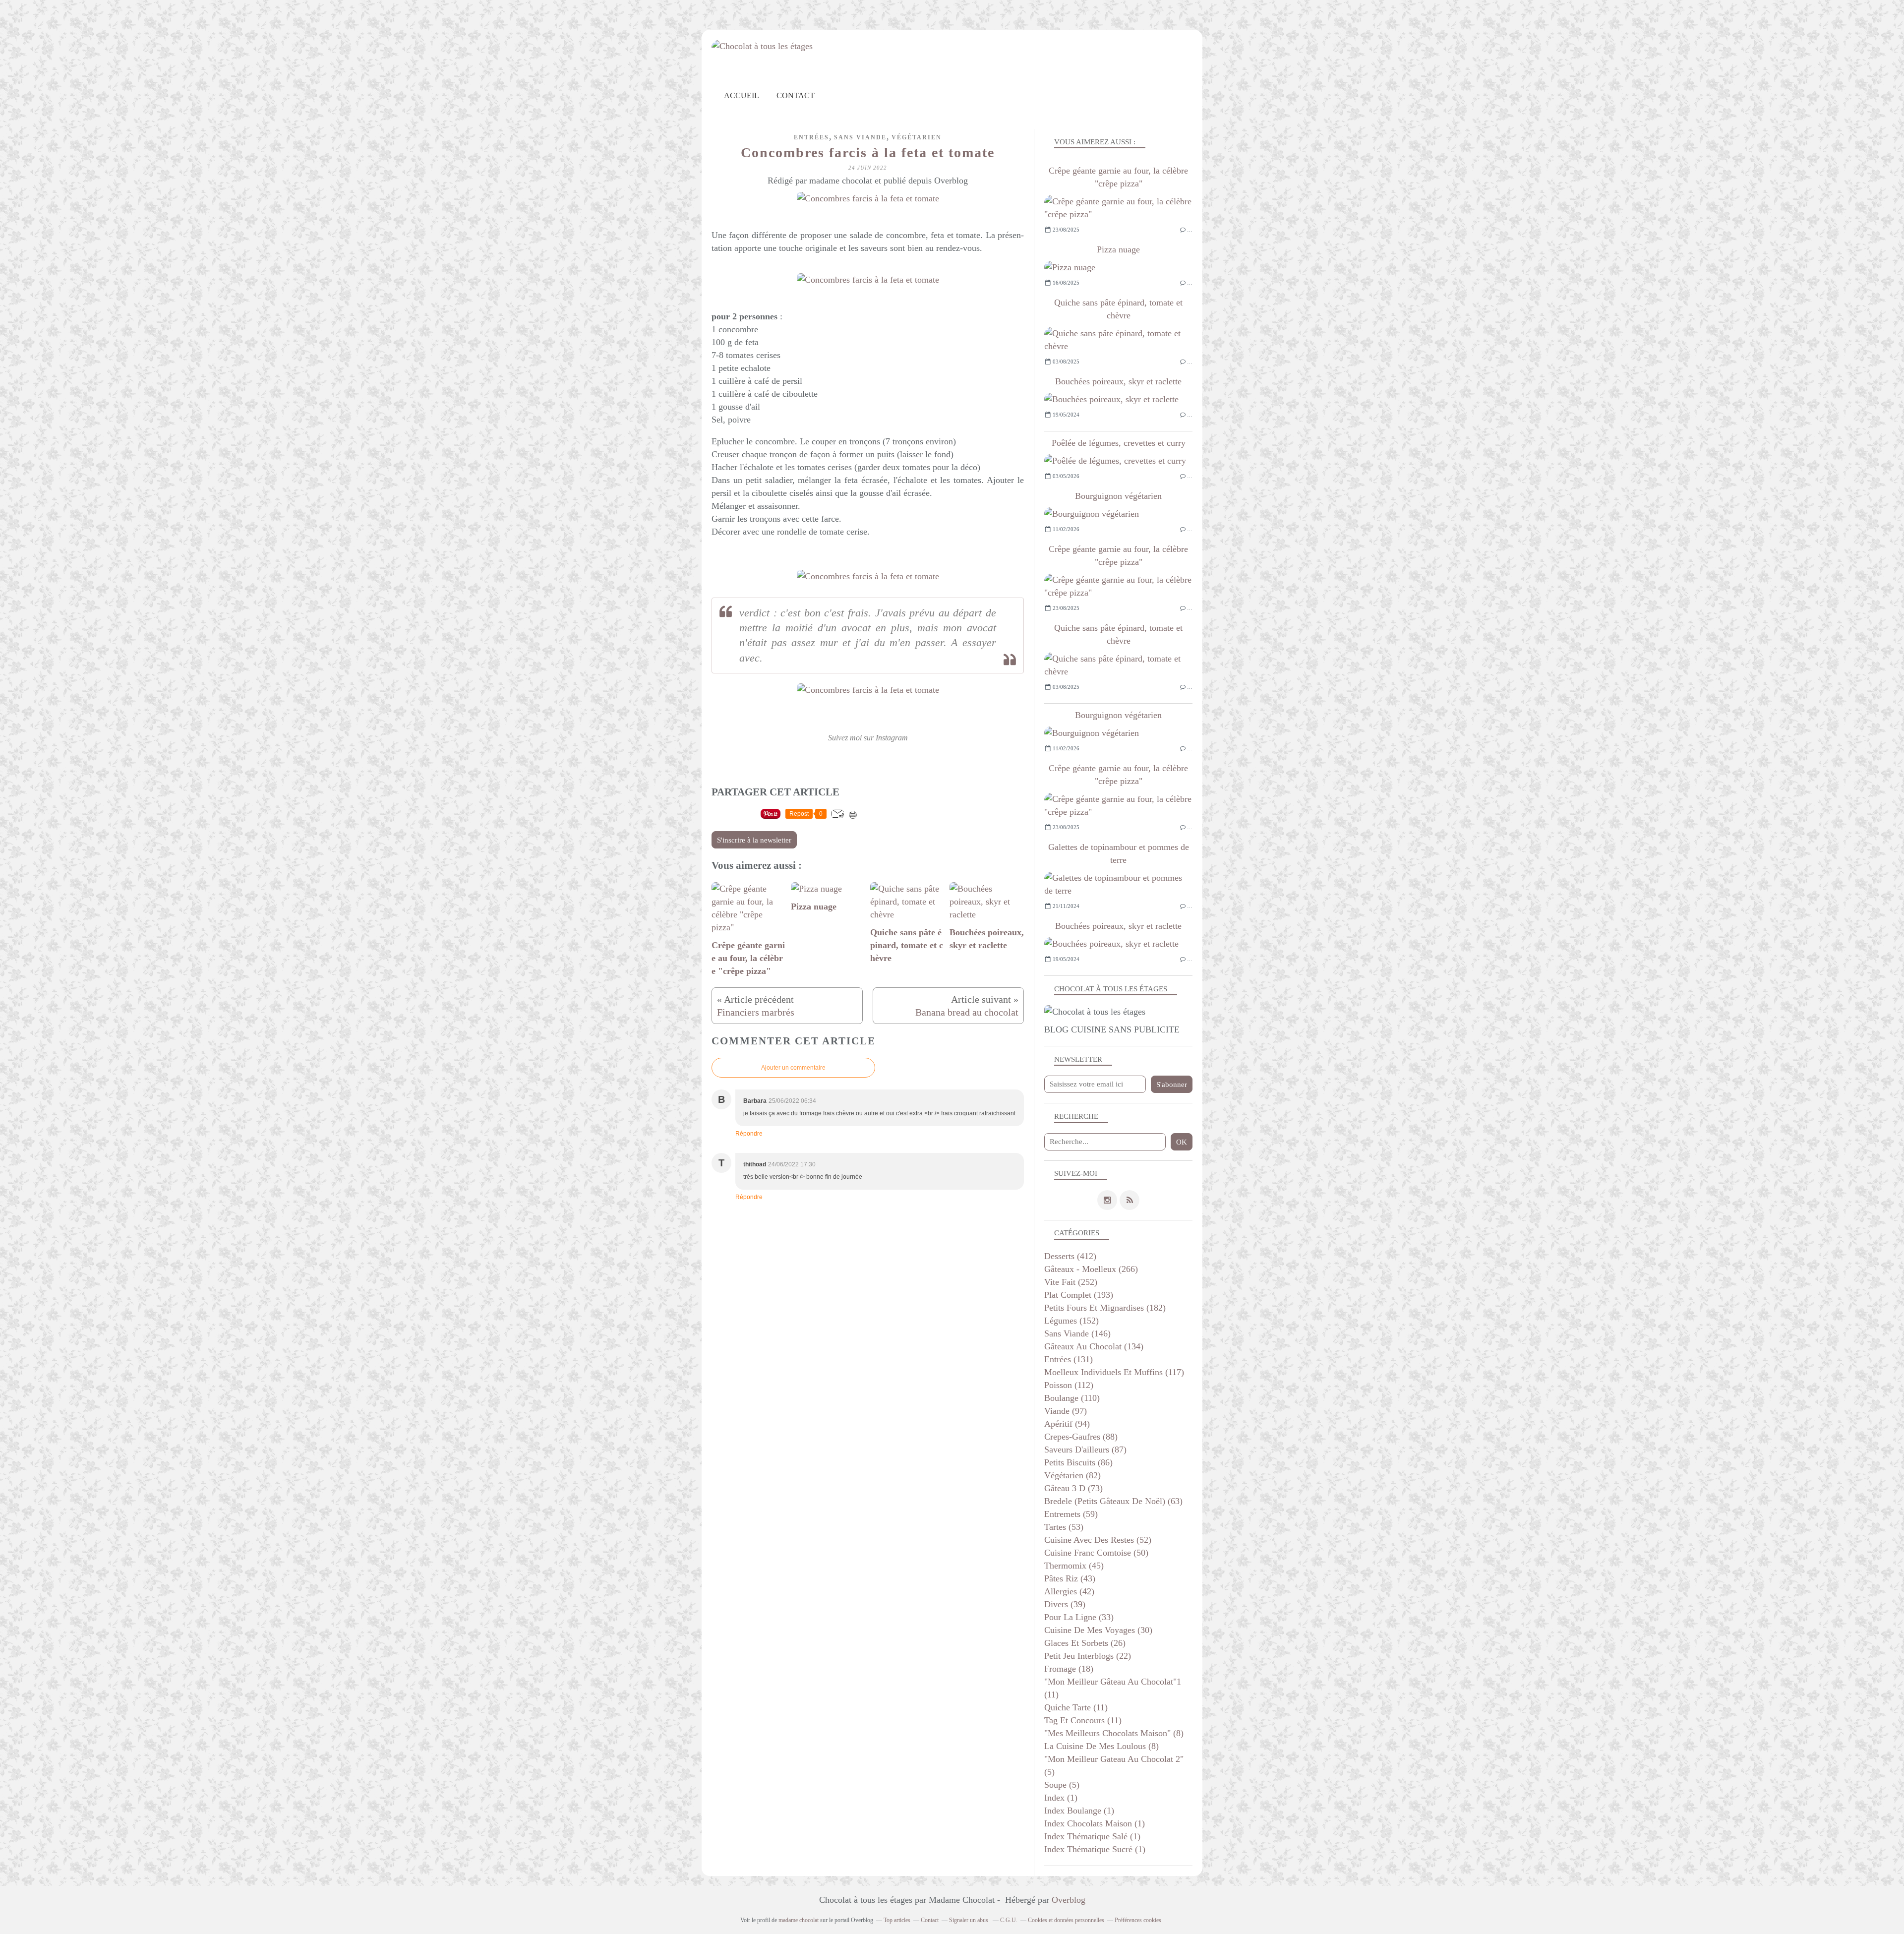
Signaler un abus (969, 1920)
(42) (1069, 1591)
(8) (1114, 1733)
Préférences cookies (1138, 1920)
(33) (1079, 1617)
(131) (1069, 1359)
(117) (1114, 1372)
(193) (1079, 1295)
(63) (1113, 1501)
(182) (1105, 1308)
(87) (1085, 1450)
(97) (1066, 1411)
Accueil (742, 95)
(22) (1088, 1656)
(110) (1072, 1398)
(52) (1098, 1540)
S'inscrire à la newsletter (754, 840)
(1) (1061, 1798)
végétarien (917, 137)
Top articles (897, 1920)
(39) (1065, 1604)
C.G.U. (1009, 1920)
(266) (1091, 1269)
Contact (796, 95)
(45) (1074, 1566)
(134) (1094, 1346)
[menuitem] (742, 95)
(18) (1069, 1669)
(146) (1077, 1333)
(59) (1071, 1514)
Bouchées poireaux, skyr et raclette (1118, 381)
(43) (1070, 1578)
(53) (1064, 1527)
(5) (1062, 1785)
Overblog (1069, 1900)
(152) (1071, 1321)
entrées (811, 137)
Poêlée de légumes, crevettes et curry (1119, 443)
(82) (1072, 1475)
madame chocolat (799, 1920)
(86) (1078, 1462)
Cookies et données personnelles (1066, 1920)
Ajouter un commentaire (793, 1068)
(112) (1069, 1385)
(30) (1098, 1630)
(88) (1081, 1437)
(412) (1070, 1256)
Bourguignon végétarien (1118, 496)
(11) (1076, 1707)
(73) (1073, 1488)
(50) (1096, 1553)
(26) (1085, 1643)
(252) (1071, 1282)
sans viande (860, 137)
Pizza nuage (1118, 249)
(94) (1067, 1424)
